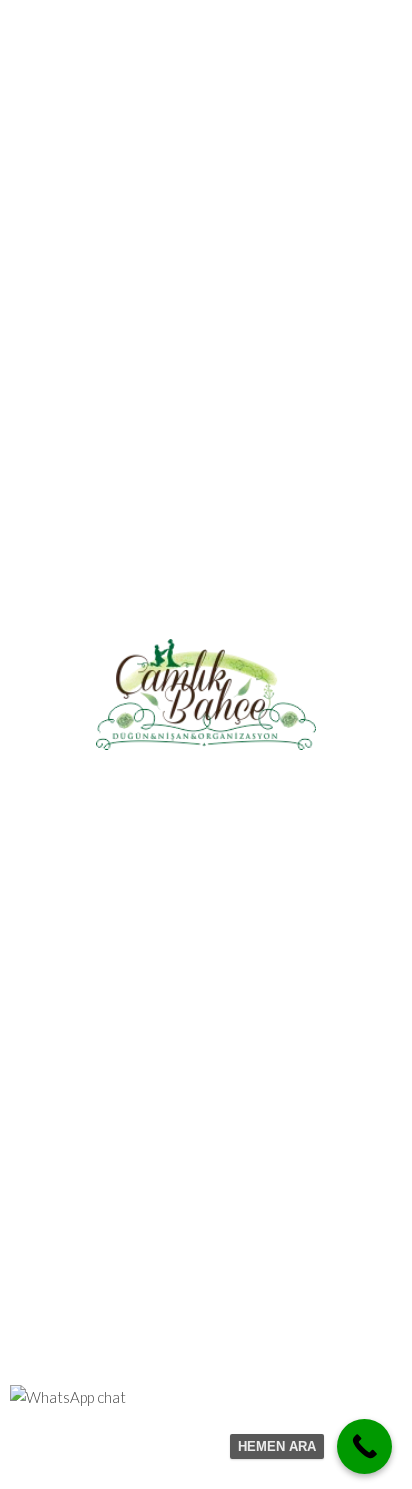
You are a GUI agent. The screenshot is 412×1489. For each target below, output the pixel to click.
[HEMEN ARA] (364, 1446)
